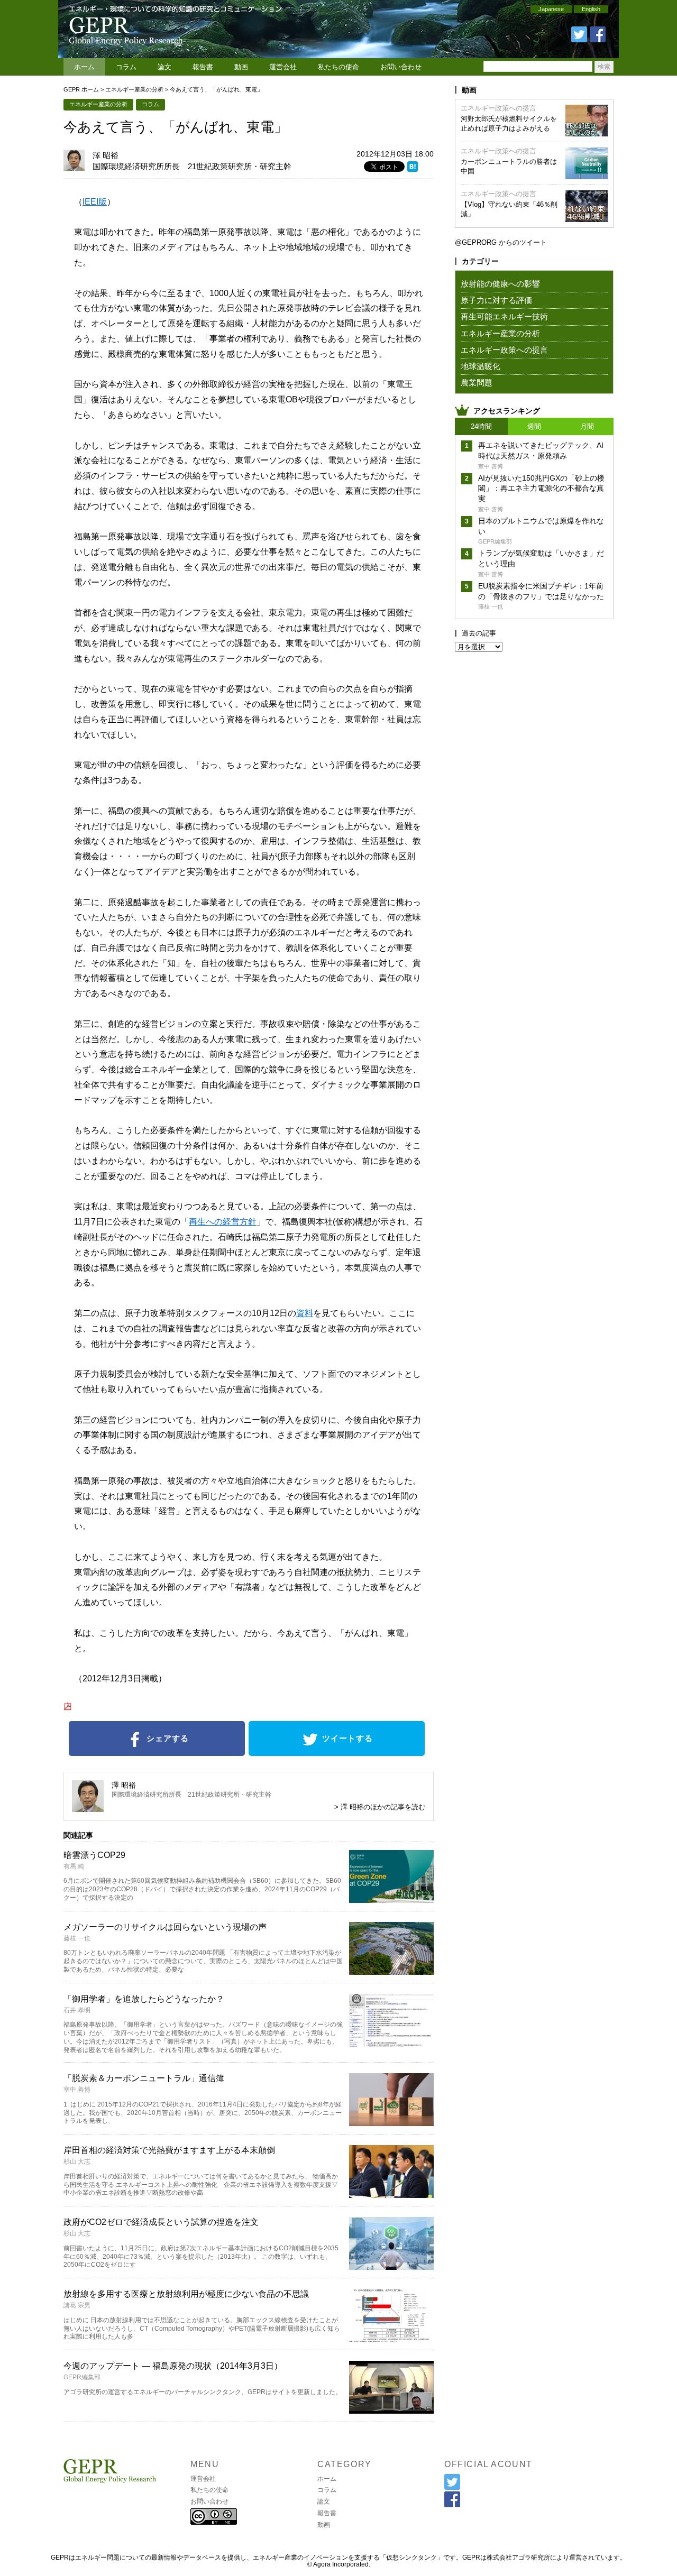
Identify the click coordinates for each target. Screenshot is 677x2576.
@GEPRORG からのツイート (501, 242)
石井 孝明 (77, 2010)
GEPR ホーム (81, 89)
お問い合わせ (401, 67)
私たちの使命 (338, 67)
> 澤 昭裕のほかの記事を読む (380, 1807)
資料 (305, 1313)
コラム (126, 67)
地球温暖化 (481, 366)
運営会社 (283, 67)
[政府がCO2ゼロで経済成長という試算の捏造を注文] (391, 2266)
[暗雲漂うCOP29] (391, 1899)
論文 (164, 67)
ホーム (84, 67)
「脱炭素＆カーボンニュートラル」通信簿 (144, 2078)
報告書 (203, 67)
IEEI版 (95, 202)
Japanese (551, 9)
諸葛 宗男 (77, 2305)
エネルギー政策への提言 (498, 108)
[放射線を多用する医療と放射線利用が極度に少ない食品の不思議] (391, 2338)
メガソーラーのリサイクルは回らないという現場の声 (165, 1927)
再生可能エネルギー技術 (504, 316)
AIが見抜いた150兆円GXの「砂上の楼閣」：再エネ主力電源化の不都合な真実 (541, 488)
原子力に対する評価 (496, 300)
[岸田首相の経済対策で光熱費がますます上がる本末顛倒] (391, 2195)
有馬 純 (74, 1866)
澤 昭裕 (106, 155)
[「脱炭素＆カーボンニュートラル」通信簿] (391, 2123)
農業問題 (477, 383)
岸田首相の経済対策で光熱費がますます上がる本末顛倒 (169, 2150)
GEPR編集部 (82, 2377)
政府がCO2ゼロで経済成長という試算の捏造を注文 (161, 2222)
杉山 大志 (77, 2161)
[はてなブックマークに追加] (413, 168)
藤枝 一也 (77, 1938)
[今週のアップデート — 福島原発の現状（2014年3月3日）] (391, 2410)
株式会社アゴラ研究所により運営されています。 (556, 2557)
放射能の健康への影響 (500, 284)
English (591, 9)
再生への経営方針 (223, 1222)
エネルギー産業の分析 (134, 89)
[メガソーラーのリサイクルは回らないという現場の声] (391, 1971)
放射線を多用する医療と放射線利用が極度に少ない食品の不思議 (186, 2294)
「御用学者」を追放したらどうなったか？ (144, 1999)
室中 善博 (77, 2090)
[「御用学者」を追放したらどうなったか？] (391, 2043)
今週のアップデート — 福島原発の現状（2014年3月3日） (173, 2366)
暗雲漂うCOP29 (94, 1855)
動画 (241, 67)
